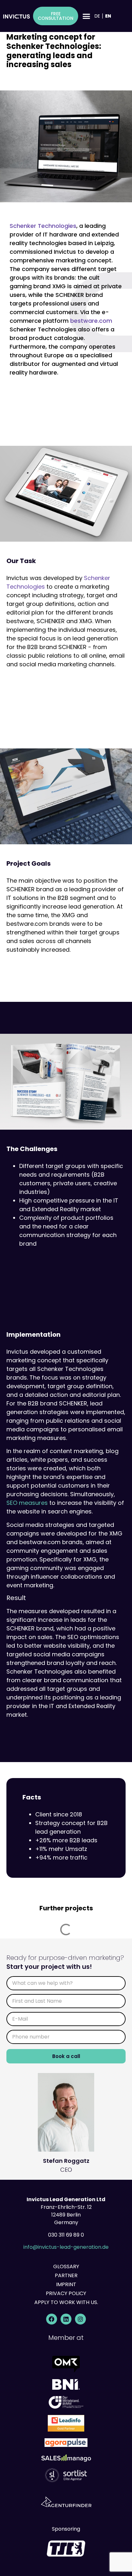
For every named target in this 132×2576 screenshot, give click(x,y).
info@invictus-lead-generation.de (66, 2247)
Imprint (66, 2284)
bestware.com (91, 321)
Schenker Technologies (43, 226)
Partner (66, 2275)
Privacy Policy (66, 2293)
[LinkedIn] (66, 2319)
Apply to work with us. (66, 2302)
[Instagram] (80, 2319)
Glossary (66, 2267)
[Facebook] (52, 2319)
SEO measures (27, 1503)
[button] (87, 16)
